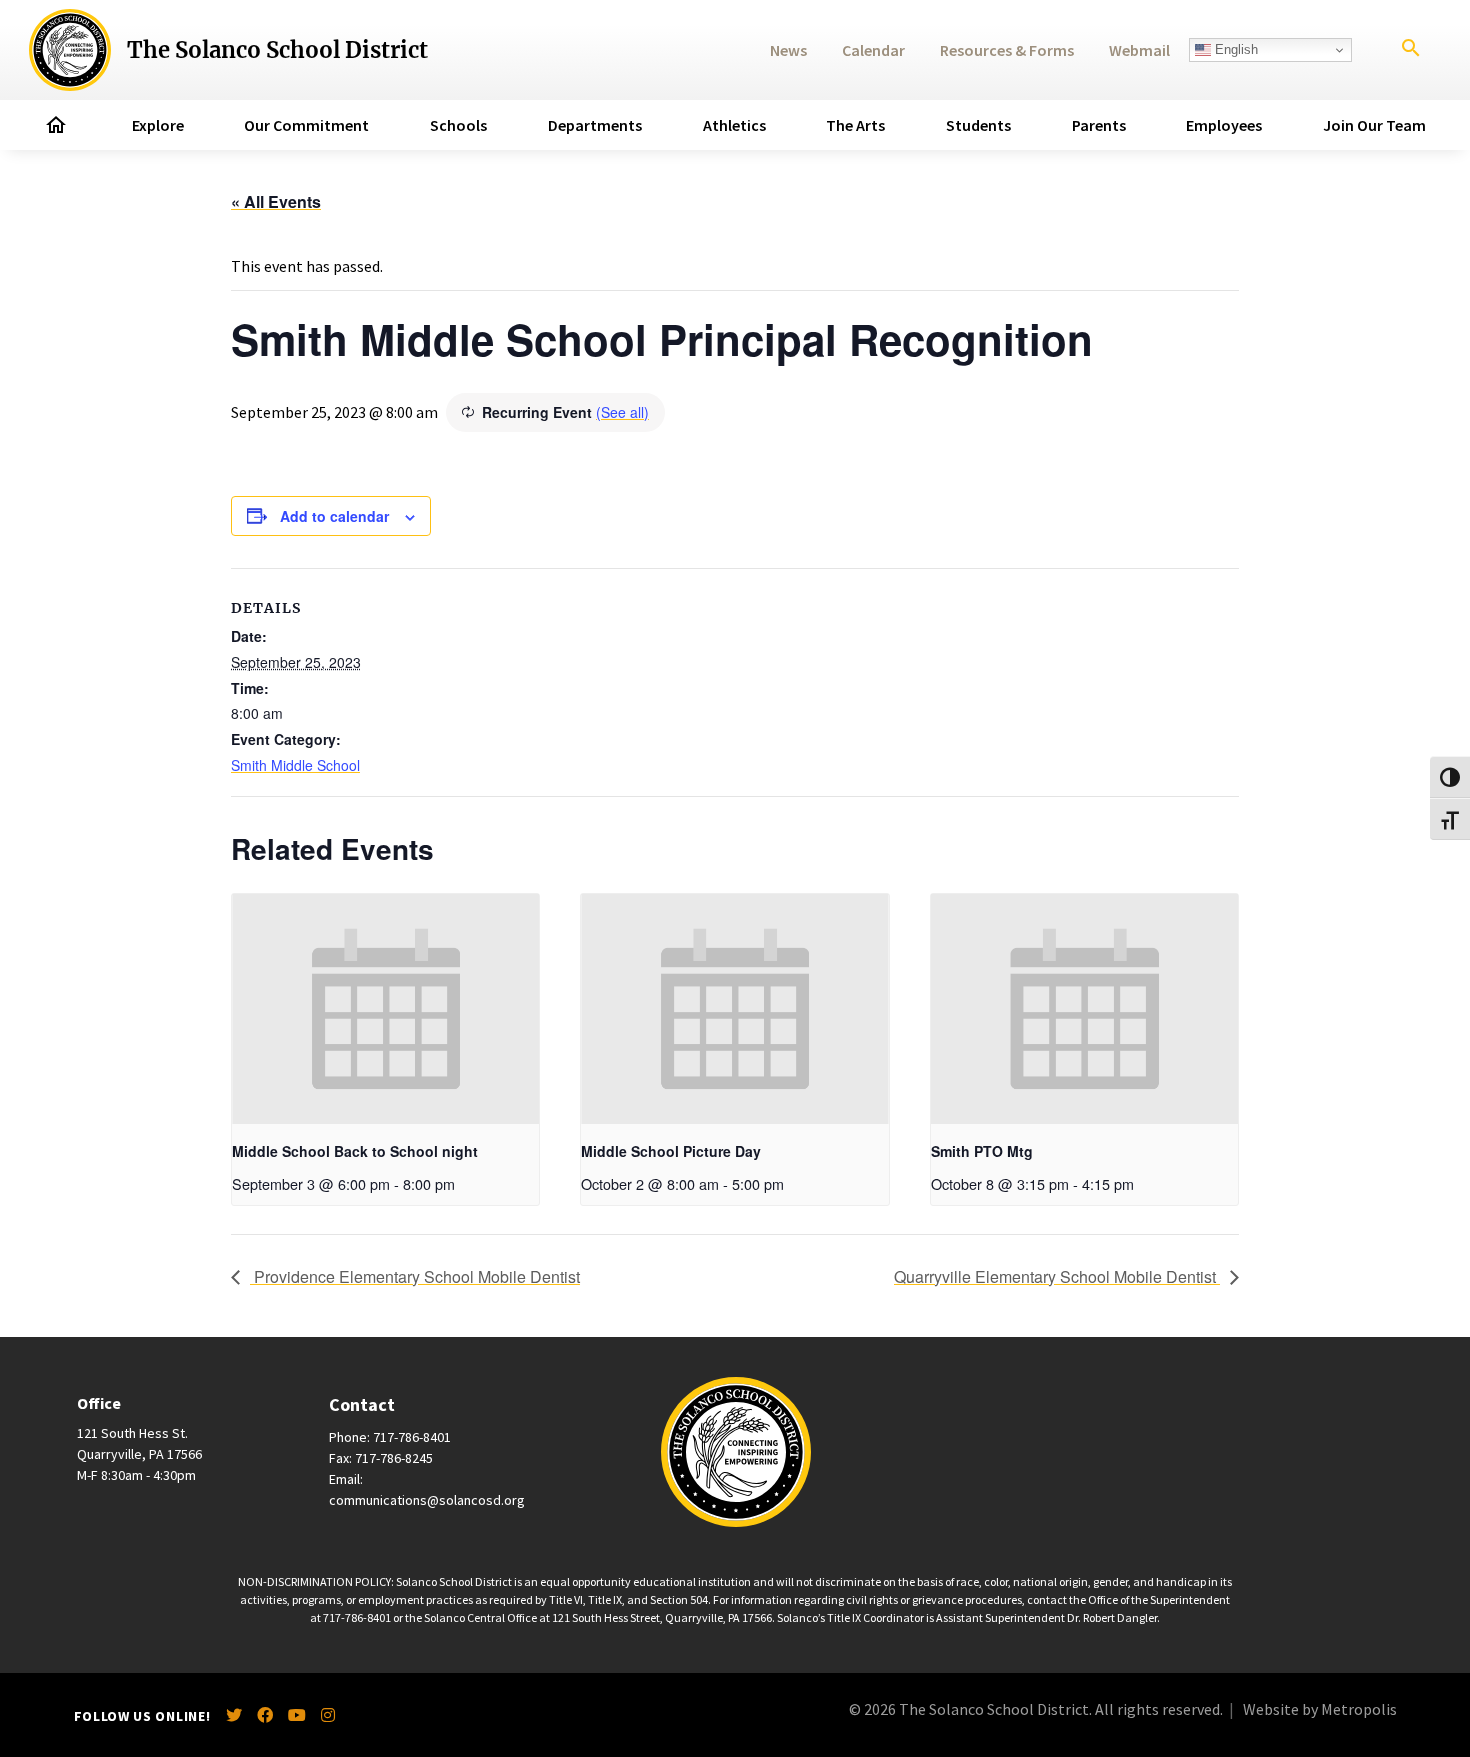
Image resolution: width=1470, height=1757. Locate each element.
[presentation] (385, 1009)
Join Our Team (1374, 125)
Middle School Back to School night (355, 1151)
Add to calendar (334, 516)
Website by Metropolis (1320, 1709)
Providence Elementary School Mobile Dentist (415, 1276)
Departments (595, 125)
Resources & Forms (1007, 50)
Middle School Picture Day (671, 1151)
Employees (1224, 125)
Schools (458, 125)
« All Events (276, 201)
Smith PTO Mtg (982, 1151)
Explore (158, 125)
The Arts (855, 125)
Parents (1099, 125)
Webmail (1139, 50)
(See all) (622, 412)
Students (978, 125)
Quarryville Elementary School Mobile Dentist (1057, 1276)
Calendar (873, 50)
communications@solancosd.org (427, 1500)
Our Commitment (306, 125)
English (1234, 49)
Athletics (734, 125)
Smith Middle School (295, 765)
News (788, 50)
